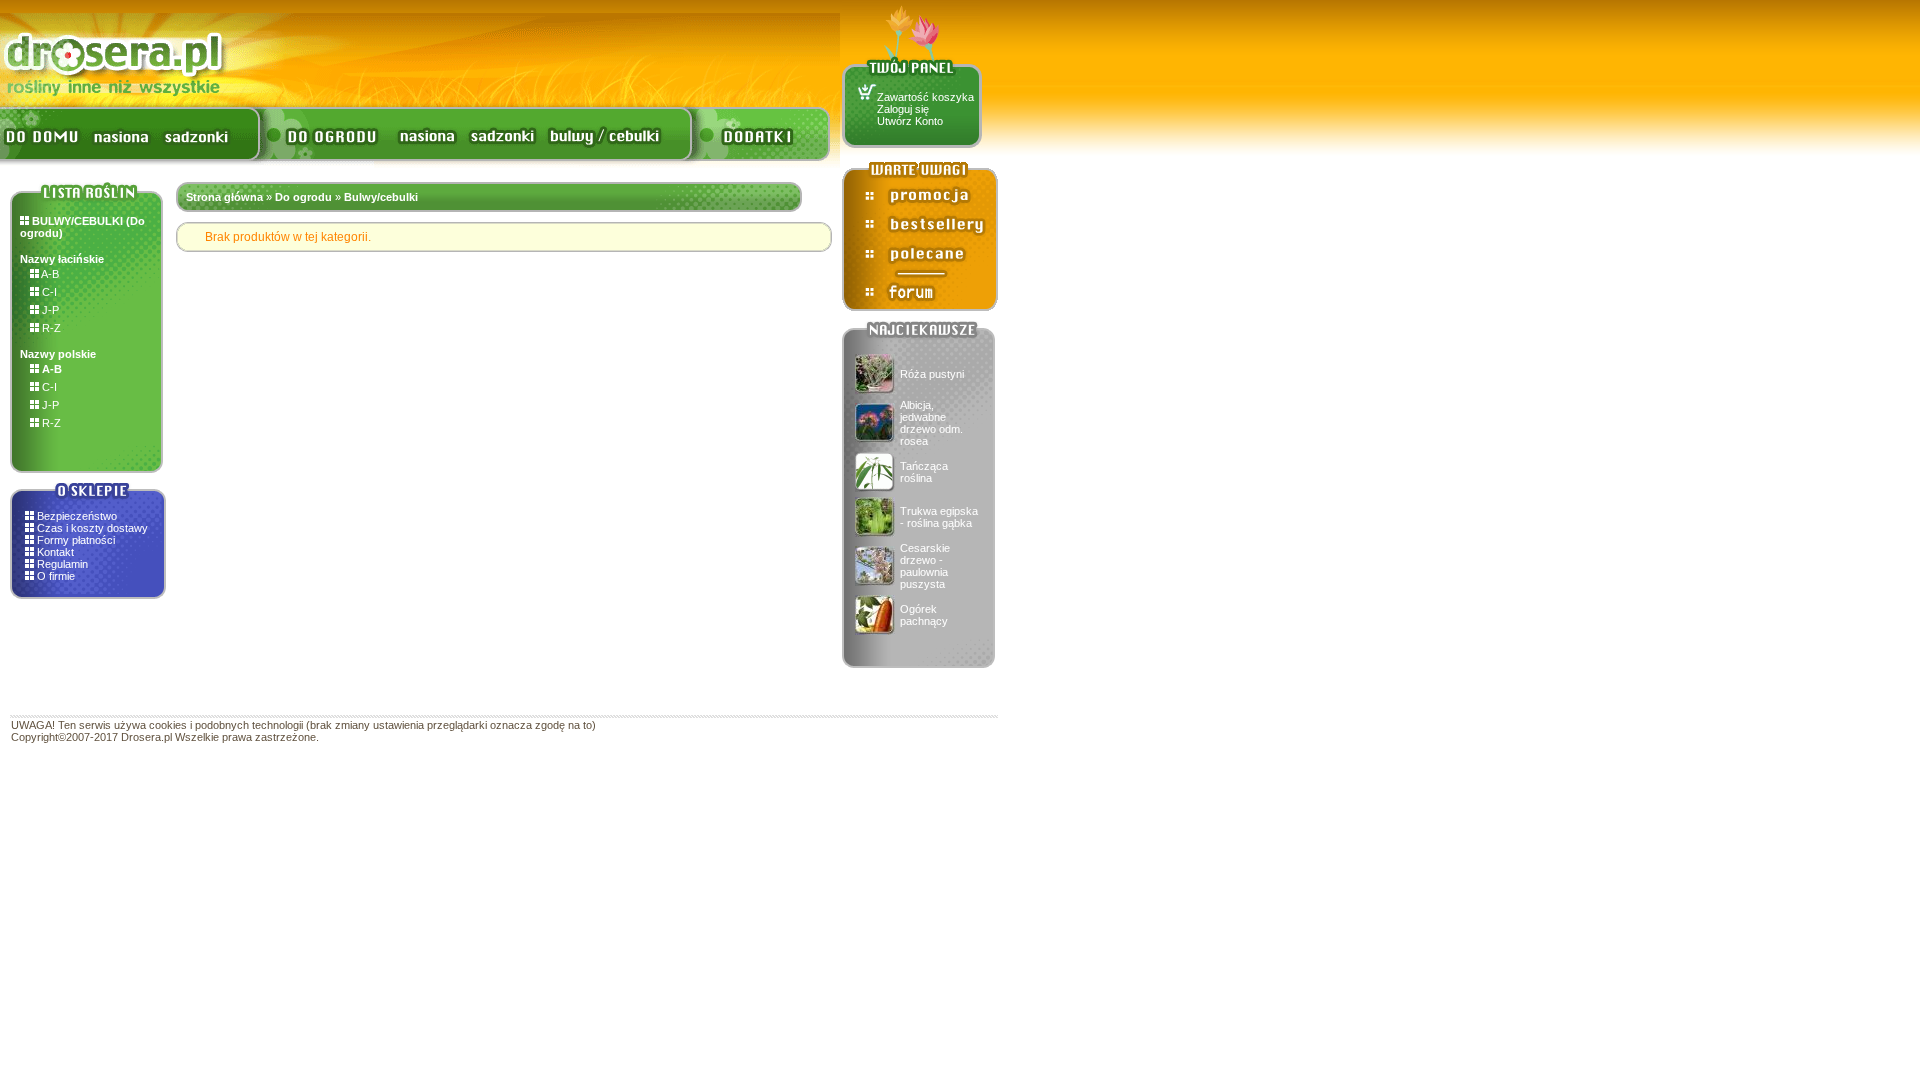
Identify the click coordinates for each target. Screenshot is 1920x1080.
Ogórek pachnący (924, 615)
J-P (49, 310)
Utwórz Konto (910, 121)
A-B (49, 274)
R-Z (50, 328)
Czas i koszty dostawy (92, 528)
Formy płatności (76, 540)
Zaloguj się (903, 109)
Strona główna (224, 197)
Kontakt (55, 552)
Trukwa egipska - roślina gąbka (939, 517)
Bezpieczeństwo (77, 516)
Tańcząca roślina (924, 472)
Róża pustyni (932, 374)
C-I (48, 292)
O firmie (56, 576)
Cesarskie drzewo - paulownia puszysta (925, 566)
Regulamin (62, 564)
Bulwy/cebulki (381, 197)
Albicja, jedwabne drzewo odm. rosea (931, 423)
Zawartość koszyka (925, 97)
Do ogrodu (303, 197)
